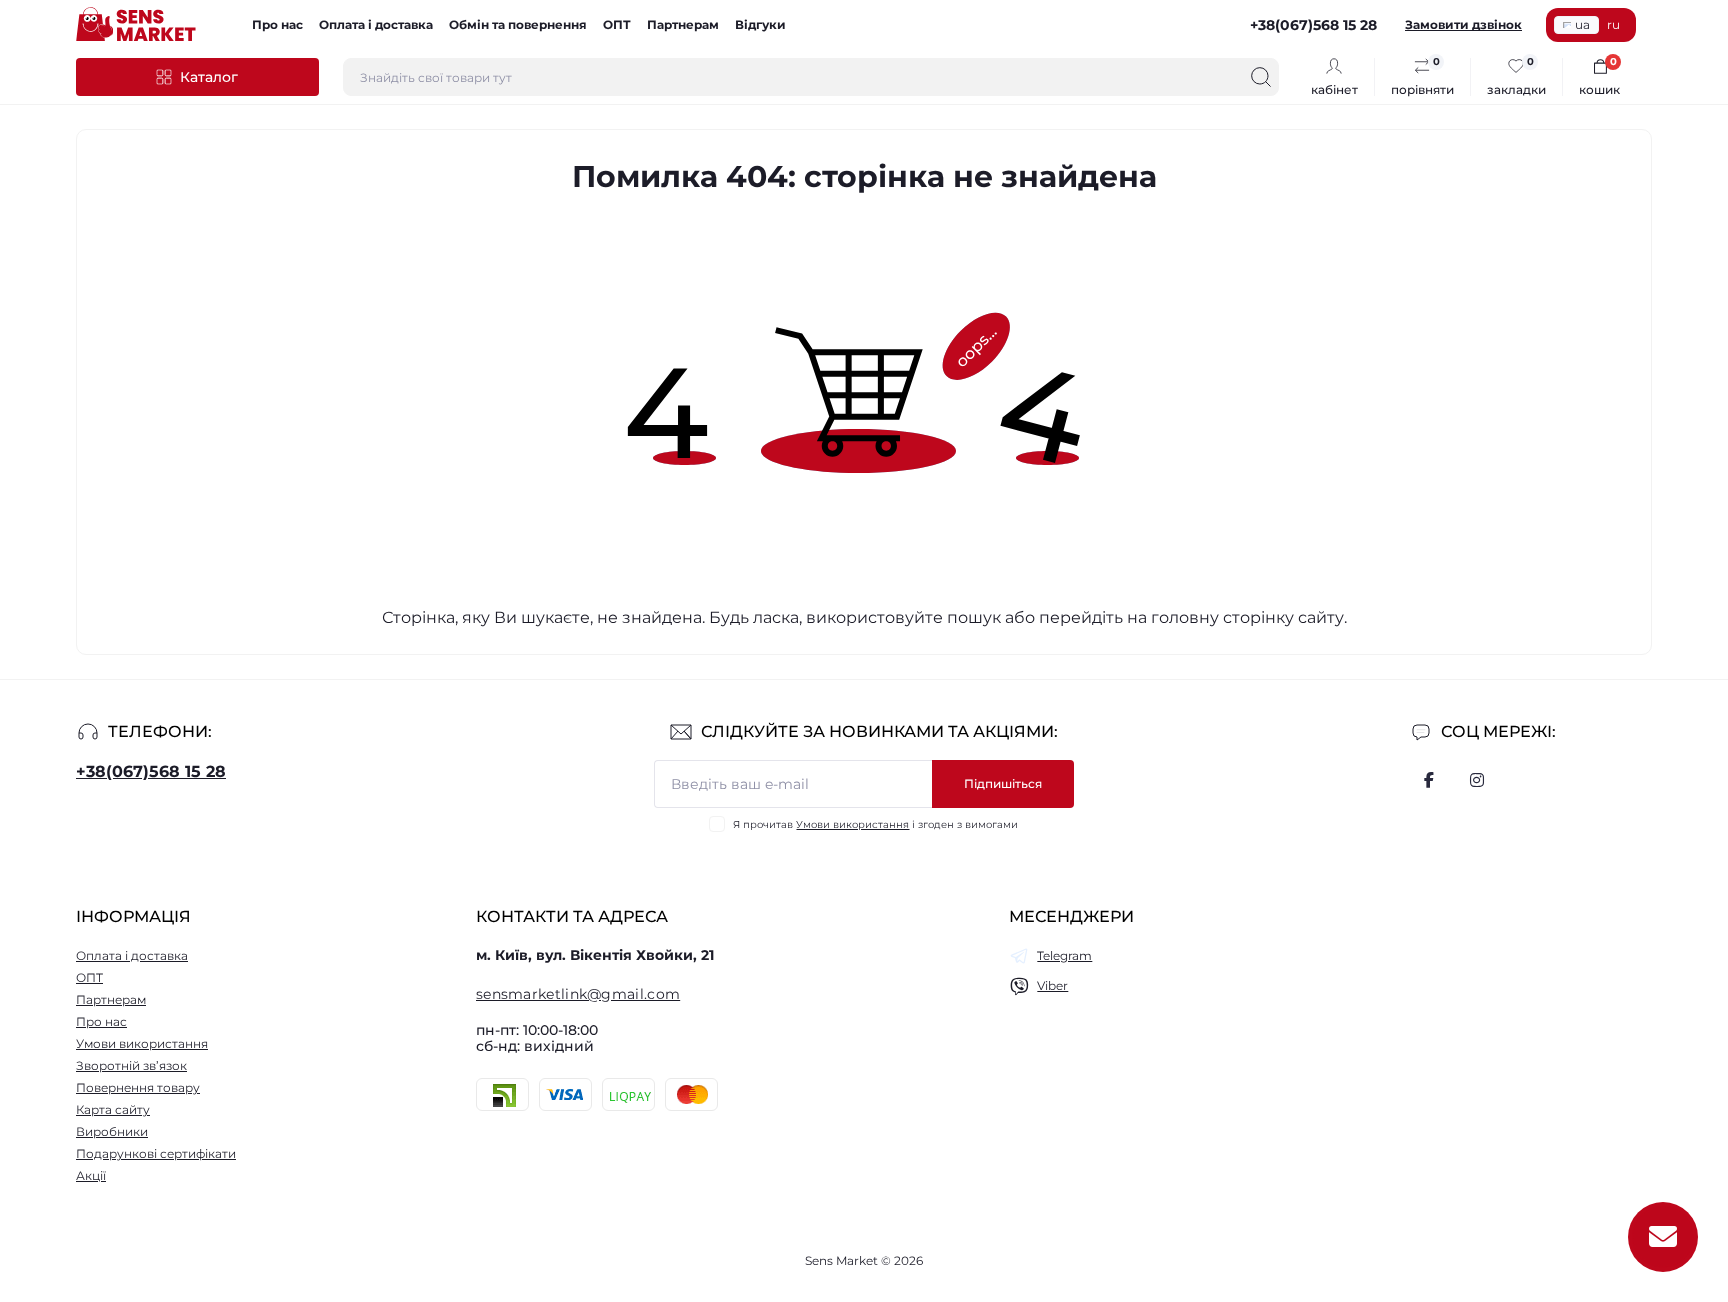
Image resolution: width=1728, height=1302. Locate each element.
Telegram (1064, 955)
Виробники (112, 1131)
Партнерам (683, 24)
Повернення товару (138, 1087)
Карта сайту (113, 1109)
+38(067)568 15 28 (151, 771)
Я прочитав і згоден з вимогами (875, 824)
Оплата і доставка (376, 24)
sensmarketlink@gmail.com (578, 994)
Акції (91, 1175)
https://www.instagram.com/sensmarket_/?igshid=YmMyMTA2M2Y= (1477, 780)
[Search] (1261, 77)
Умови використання (852, 824)
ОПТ (617, 24)
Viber (1052, 985)
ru (1613, 24)
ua (1582, 24)
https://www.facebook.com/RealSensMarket (1429, 780)
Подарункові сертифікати (156, 1153)
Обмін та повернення (518, 24)
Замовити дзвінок (1463, 24)
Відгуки (760, 24)
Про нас (277, 24)
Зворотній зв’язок (131, 1065)
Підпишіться (1003, 783)
